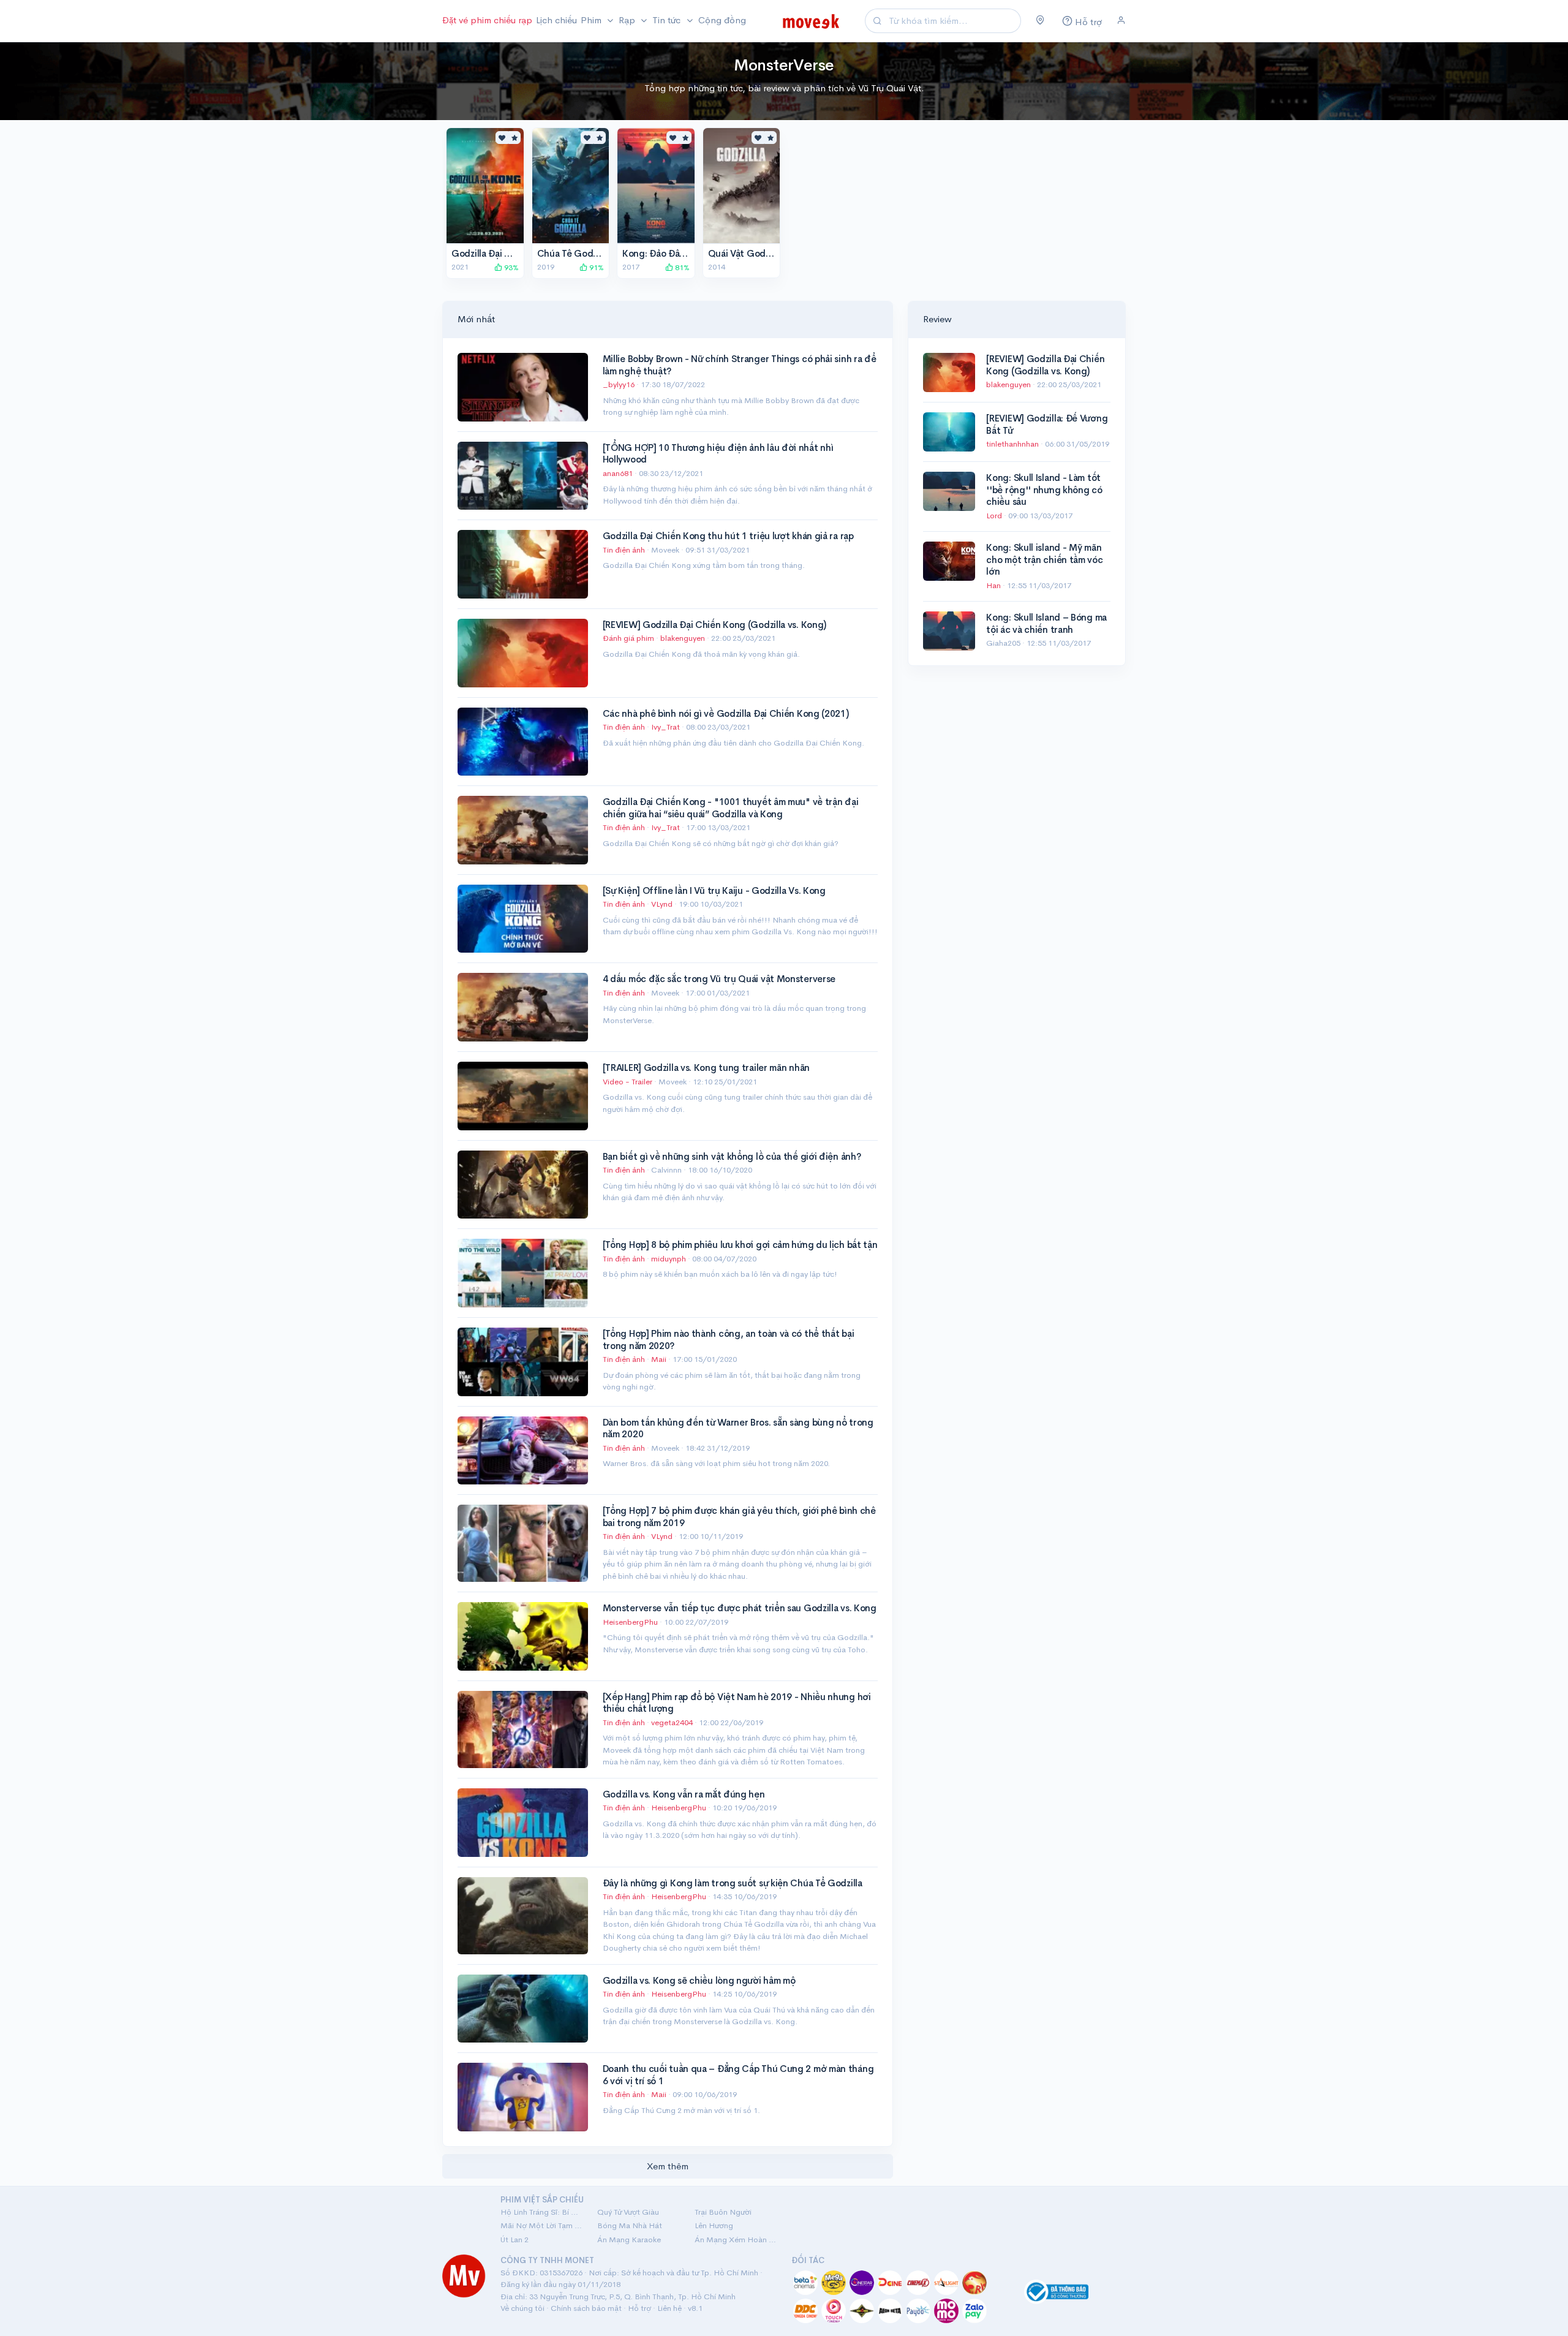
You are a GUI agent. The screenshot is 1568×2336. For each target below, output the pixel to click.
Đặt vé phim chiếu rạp (487, 20)
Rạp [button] (628, 20)
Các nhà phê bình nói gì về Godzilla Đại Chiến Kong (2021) (726, 713)
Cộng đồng (722, 20)
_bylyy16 (620, 384)
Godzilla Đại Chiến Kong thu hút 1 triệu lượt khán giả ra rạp (728, 536)
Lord (995, 516)
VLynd (663, 904)
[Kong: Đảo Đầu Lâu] (656, 186)
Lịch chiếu (556, 20)
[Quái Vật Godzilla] (742, 186)
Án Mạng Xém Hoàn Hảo (736, 2240)
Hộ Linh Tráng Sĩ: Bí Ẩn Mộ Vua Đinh (541, 2212)
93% (511, 267)
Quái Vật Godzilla (745, 253)
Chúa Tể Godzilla (573, 253)
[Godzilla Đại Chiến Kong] (485, 186)
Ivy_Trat (666, 727)
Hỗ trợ (639, 2308)
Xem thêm (668, 2166)
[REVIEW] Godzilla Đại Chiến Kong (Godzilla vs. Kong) (714, 625)
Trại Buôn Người (723, 2212)
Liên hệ (669, 2308)
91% (596, 267)
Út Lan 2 (514, 2240)
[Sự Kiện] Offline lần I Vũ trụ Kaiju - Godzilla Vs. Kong (714, 890)
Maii (660, 1359)
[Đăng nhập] (1121, 21)
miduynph (669, 1259)
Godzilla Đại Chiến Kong (503, 253)
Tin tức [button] (668, 20)
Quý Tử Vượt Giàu (628, 2212)
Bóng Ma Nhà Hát (630, 2225)
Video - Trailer (628, 1082)
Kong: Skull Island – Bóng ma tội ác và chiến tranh (1046, 623)
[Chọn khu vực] (1040, 21)
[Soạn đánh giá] (514, 138)
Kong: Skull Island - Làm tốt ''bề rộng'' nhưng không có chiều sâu (1044, 490)
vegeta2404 (673, 1722)
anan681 (619, 473)
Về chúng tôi (522, 2308)
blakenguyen (684, 638)
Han (994, 585)
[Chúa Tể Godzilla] (571, 186)
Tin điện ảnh (624, 550)
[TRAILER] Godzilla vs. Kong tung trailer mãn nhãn (706, 1068)
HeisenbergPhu (631, 1622)
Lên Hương (714, 2225)
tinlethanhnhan (1013, 444)
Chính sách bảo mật (586, 2308)
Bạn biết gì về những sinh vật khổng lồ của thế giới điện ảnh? (732, 1156)
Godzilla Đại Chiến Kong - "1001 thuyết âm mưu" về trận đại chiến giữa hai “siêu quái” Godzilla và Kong (731, 808)
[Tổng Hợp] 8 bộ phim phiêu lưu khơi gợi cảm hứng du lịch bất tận (740, 1245)
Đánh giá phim (628, 638)
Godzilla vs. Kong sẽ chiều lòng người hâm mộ (699, 1980)
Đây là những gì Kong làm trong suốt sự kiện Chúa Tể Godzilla (733, 1883)
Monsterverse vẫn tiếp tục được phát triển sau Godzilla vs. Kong (740, 1608)
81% (681, 267)
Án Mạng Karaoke (629, 2240)
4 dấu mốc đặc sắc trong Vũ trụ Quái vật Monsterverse (719, 979)
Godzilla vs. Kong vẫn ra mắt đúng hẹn (684, 1794)
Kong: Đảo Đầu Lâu (662, 253)
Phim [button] (592, 20)
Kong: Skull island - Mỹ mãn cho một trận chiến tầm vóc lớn (1044, 559)
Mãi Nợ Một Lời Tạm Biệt (541, 2225)
